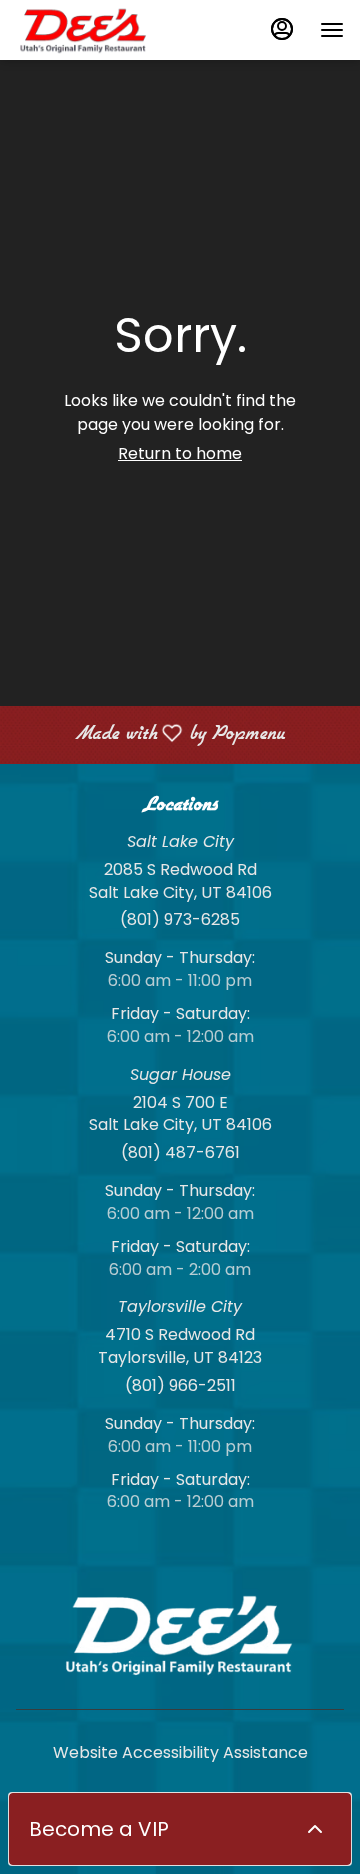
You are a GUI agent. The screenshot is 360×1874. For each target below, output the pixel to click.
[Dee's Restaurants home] (106, 30)
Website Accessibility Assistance (180, 1753)
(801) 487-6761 (180, 1153)
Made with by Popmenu (149, 734)
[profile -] (282, 29)
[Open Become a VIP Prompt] (315, 1829)
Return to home (180, 453)
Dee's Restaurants (180, 1634)
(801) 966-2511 (180, 1386)
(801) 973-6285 (180, 920)
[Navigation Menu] (332, 30)
